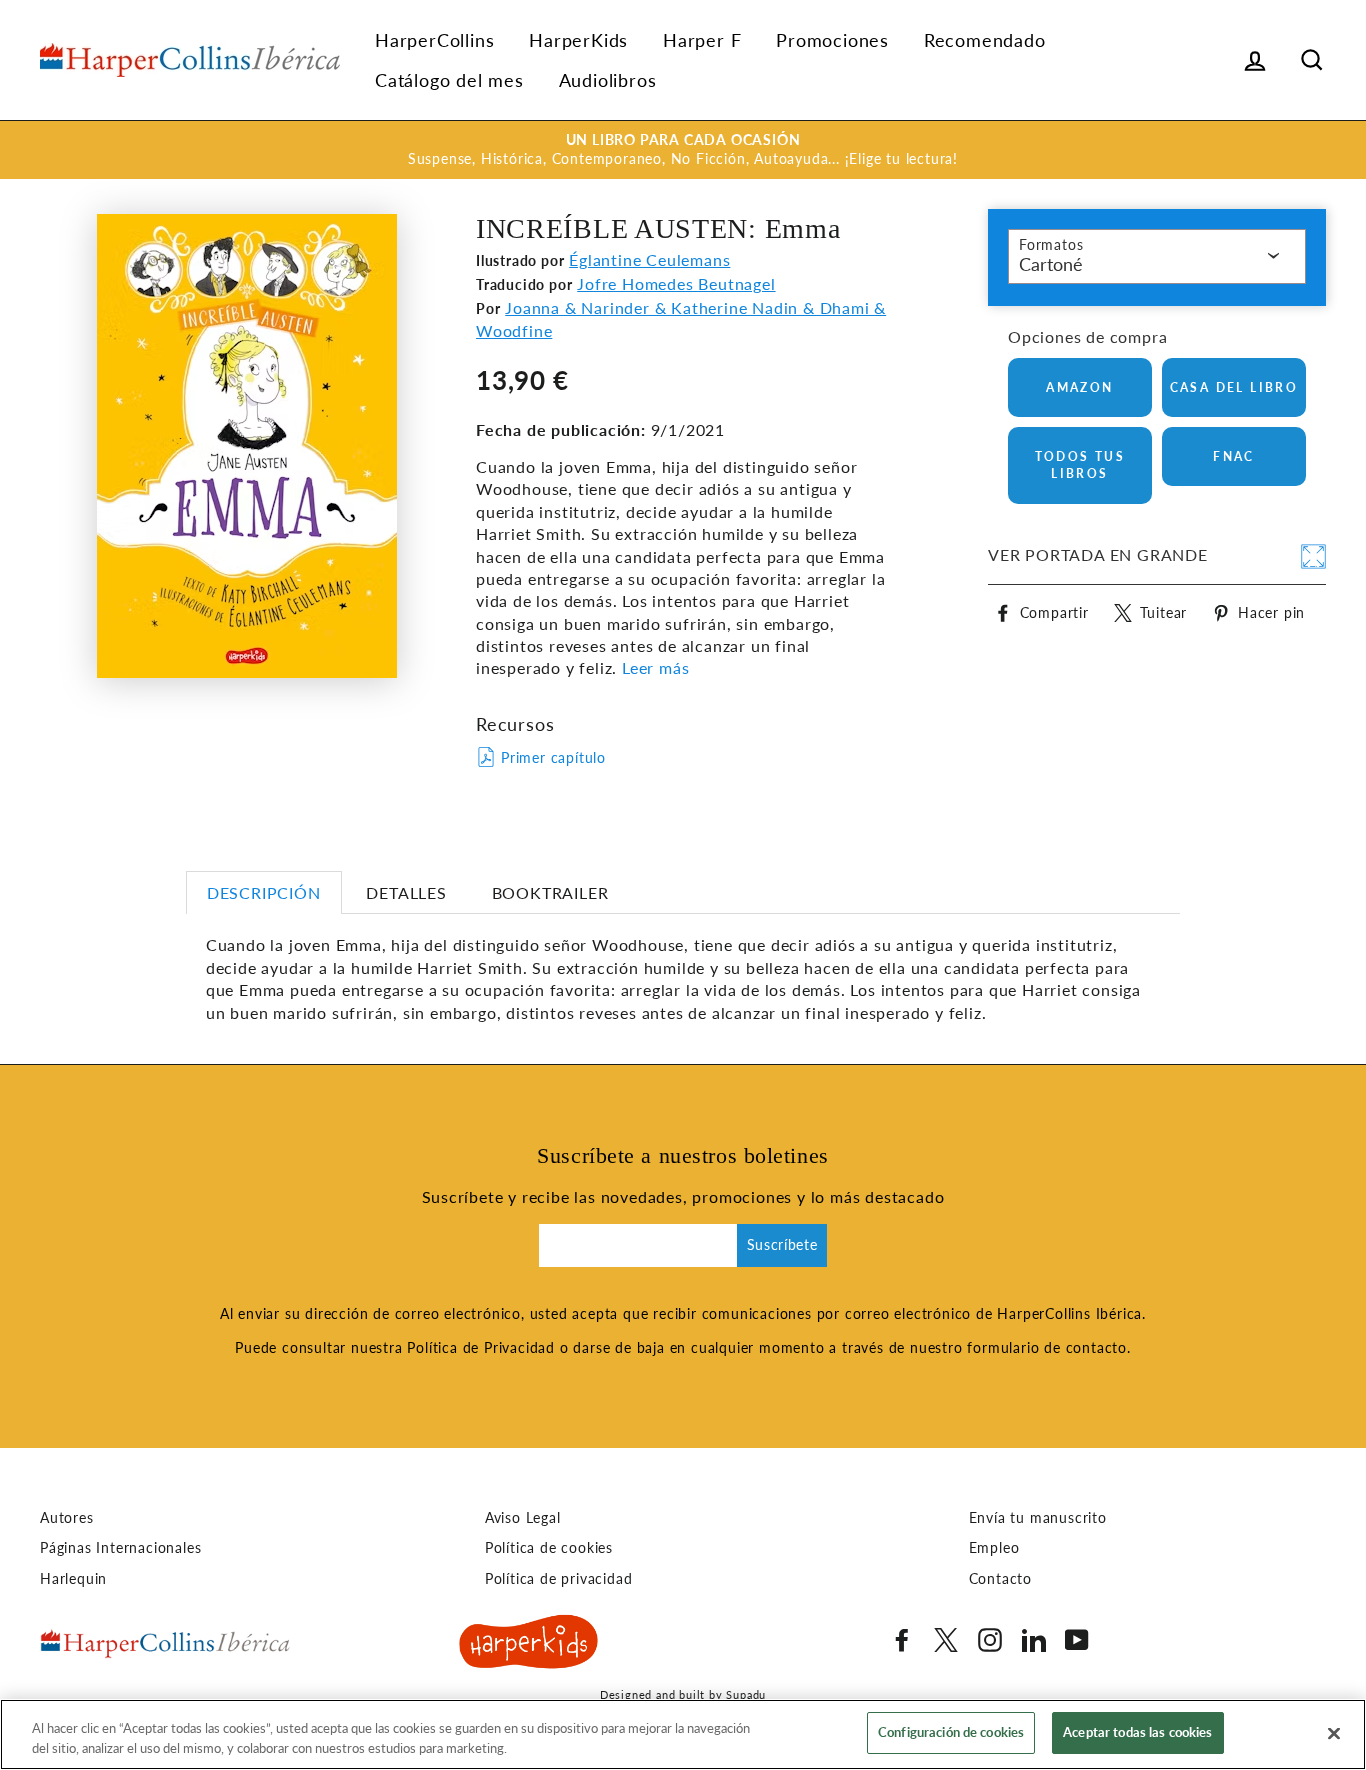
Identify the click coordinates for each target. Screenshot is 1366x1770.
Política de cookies (549, 1548)
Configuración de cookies (951, 1732)
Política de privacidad (559, 1579)
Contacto (1000, 1579)
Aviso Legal (523, 1518)
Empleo (994, 1548)
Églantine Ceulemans (649, 259)
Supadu (746, 1694)
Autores (67, 1518)
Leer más (653, 667)
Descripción (264, 892)
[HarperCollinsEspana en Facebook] (902, 1640)
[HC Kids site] (529, 1645)
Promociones (832, 40)
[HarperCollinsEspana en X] (946, 1640)
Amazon (1079, 387)
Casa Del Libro (1234, 387)
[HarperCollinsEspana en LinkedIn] (1034, 1640)
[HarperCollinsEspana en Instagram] (990, 1640)
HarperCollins (434, 40)
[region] (683, 1734)
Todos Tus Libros (1080, 465)
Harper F (702, 40)
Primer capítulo (553, 757)
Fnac (1234, 456)
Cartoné (1051, 264)
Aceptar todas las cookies (1137, 1732)
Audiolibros (608, 80)
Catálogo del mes (449, 80)
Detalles (406, 892)
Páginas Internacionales (120, 1548)
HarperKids (578, 40)
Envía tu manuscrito (1038, 1518)
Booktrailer (550, 892)
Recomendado (985, 40)
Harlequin (73, 1579)
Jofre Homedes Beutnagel (676, 283)
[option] (683, 150)
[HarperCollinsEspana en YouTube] (1077, 1640)
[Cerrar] (1334, 1733)
